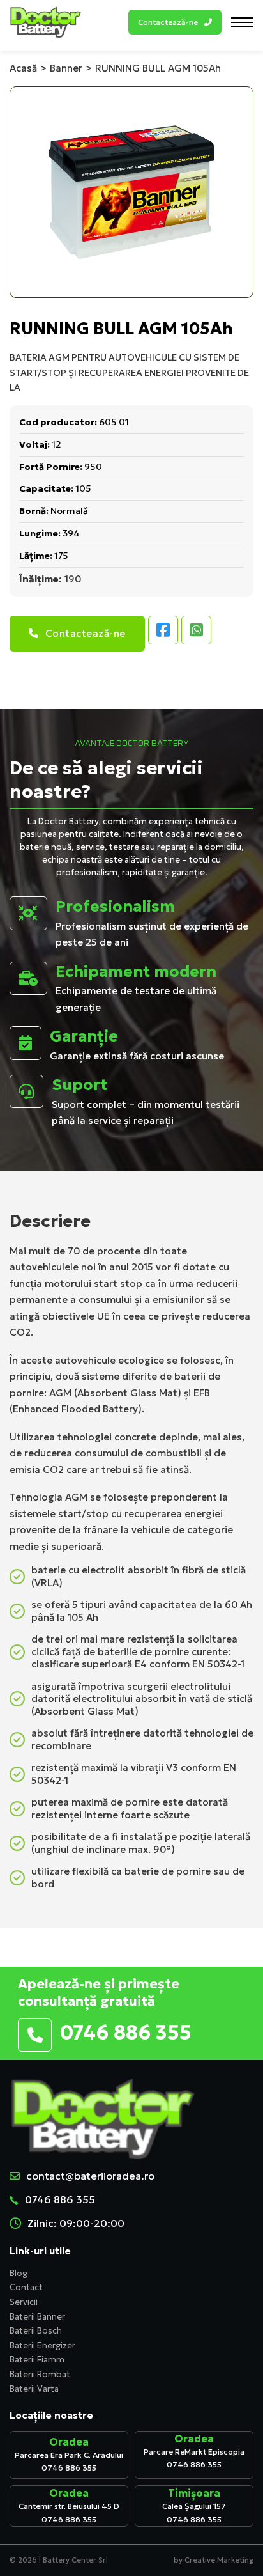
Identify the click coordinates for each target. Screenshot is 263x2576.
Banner (66, 68)
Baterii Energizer (42, 2346)
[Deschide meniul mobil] (242, 22)
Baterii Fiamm (37, 2360)
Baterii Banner (37, 2317)
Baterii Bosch (36, 2331)
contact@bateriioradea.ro (90, 2176)
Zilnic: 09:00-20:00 (76, 2223)
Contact (26, 2287)
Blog (19, 2273)
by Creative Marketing (214, 2560)
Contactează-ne (86, 633)
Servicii (24, 2302)
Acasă (23, 68)
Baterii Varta (34, 2389)
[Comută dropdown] (208, 22)
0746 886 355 (60, 2199)
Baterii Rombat (40, 2374)
